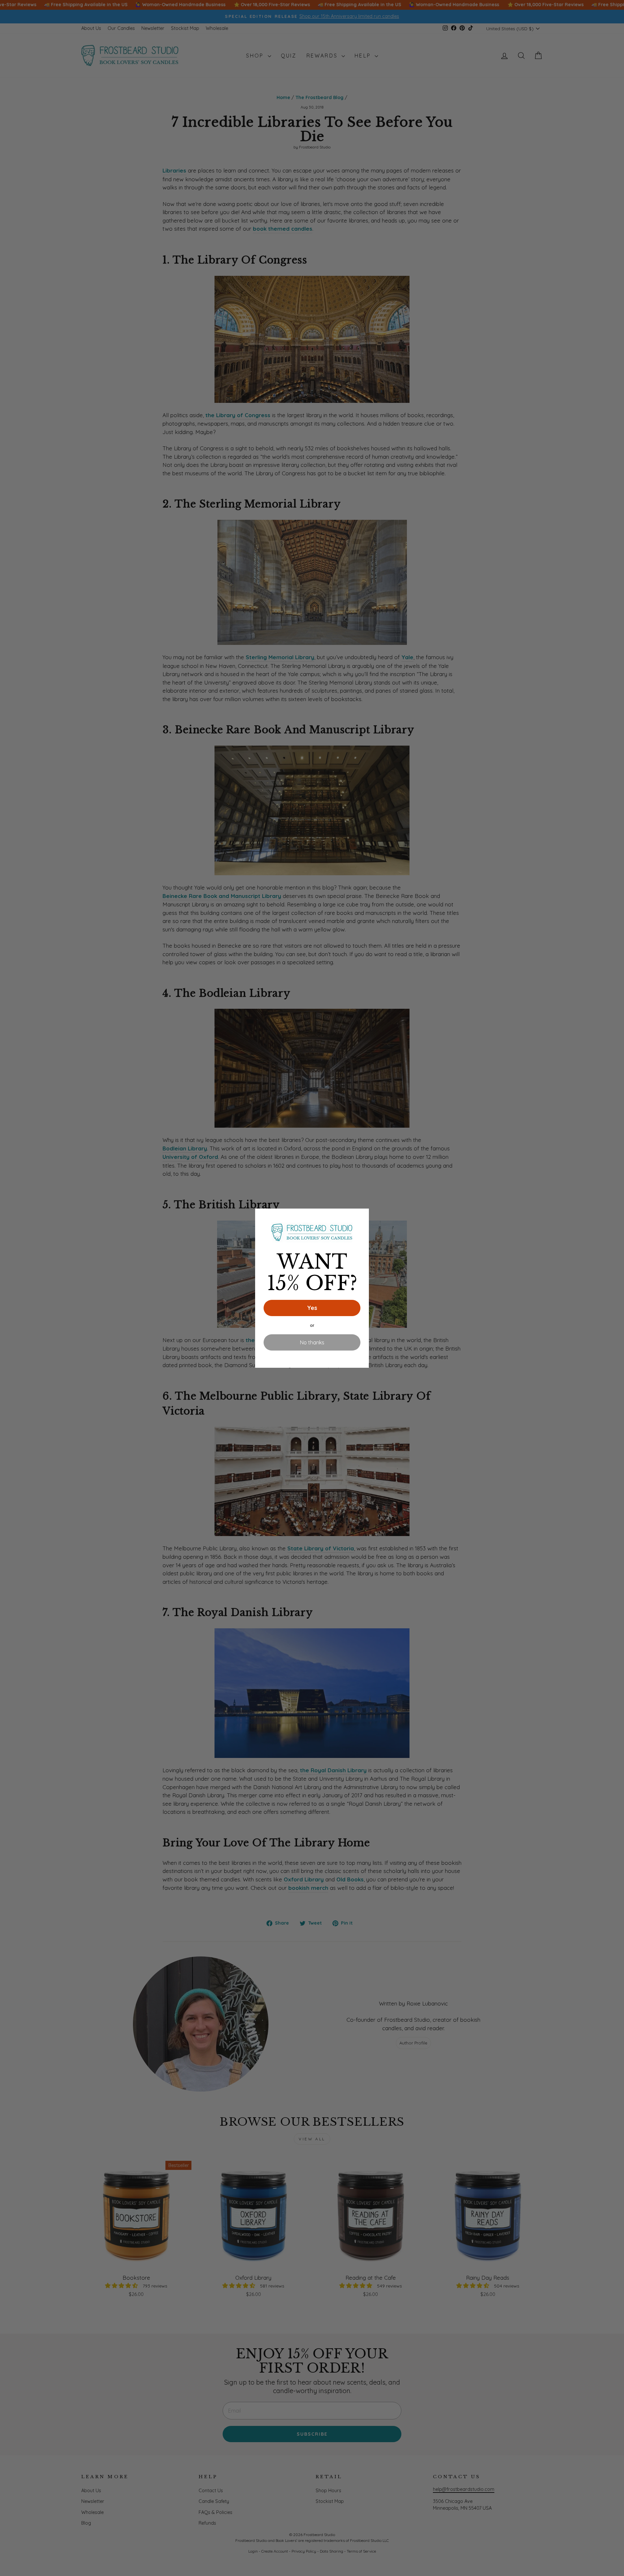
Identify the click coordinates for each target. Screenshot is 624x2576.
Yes (312, 1308)
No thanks (312, 1342)
